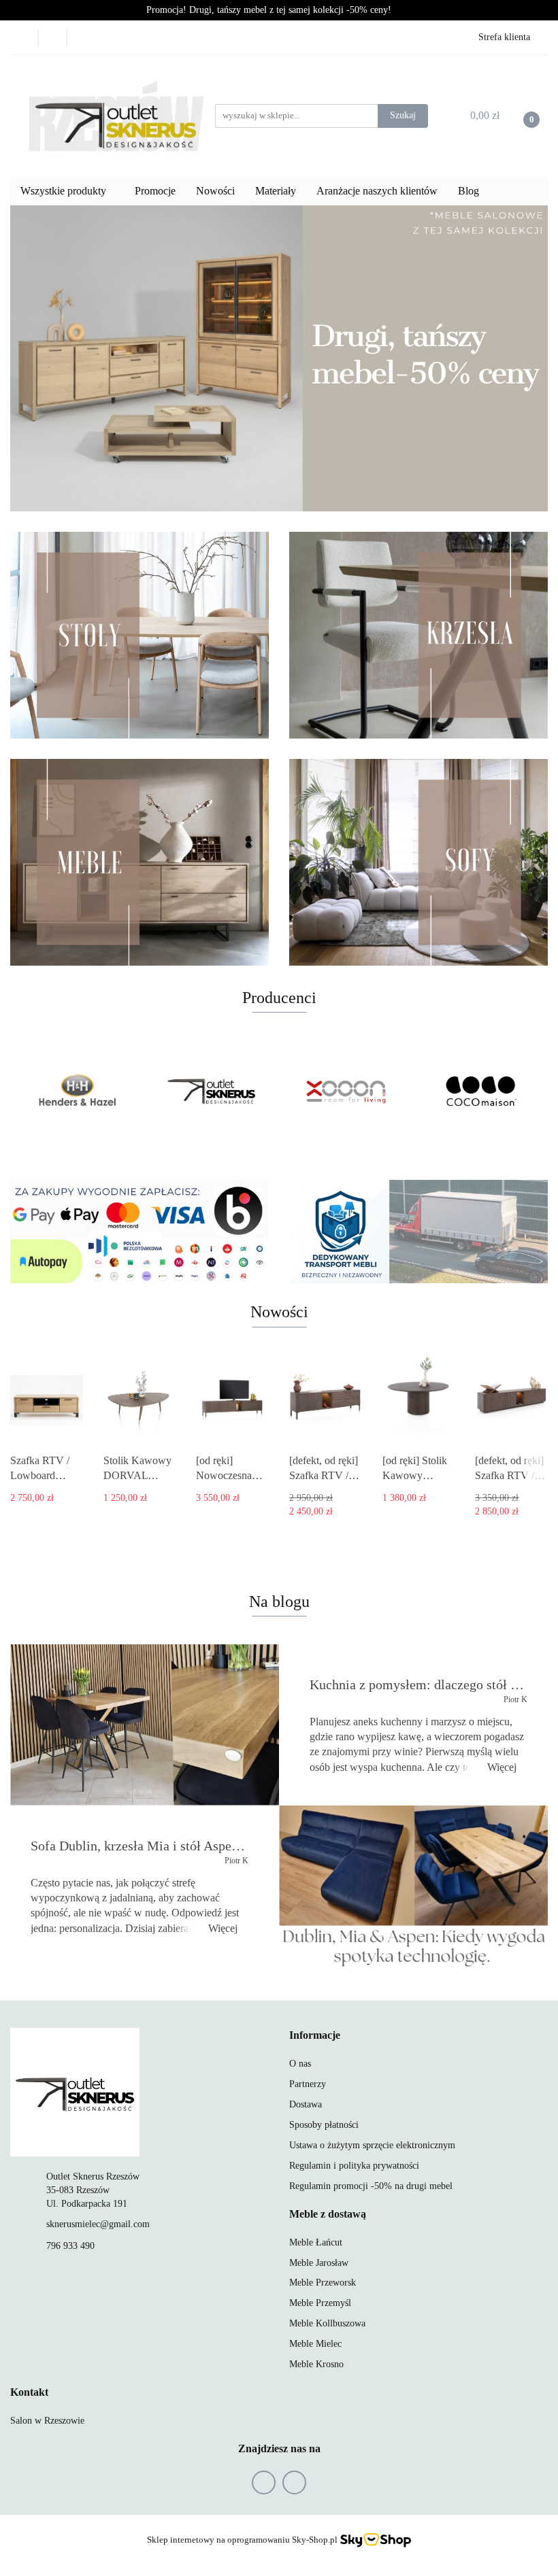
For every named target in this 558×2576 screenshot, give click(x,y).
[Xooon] (346, 1091)
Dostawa (306, 2104)
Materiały (276, 191)
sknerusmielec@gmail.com (98, 2224)
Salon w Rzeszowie (47, 2421)
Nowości (215, 191)
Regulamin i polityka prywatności (354, 2166)
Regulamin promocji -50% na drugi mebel (371, 2186)
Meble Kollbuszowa (327, 2323)
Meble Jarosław (319, 2263)
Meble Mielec (315, 2344)
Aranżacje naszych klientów (377, 191)
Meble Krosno (316, 2364)
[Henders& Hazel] (78, 1091)
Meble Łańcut (316, 2242)
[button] (315, 2036)
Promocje (155, 191)
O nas (300, 2064)
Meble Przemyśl (320, 2303)
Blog (469, 191)
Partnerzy (308, 2084)
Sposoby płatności (324, 2125)
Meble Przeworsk (323, 2283)
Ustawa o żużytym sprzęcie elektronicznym (372, 2145)
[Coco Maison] (481, 1091)
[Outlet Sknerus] (212, 1091)
